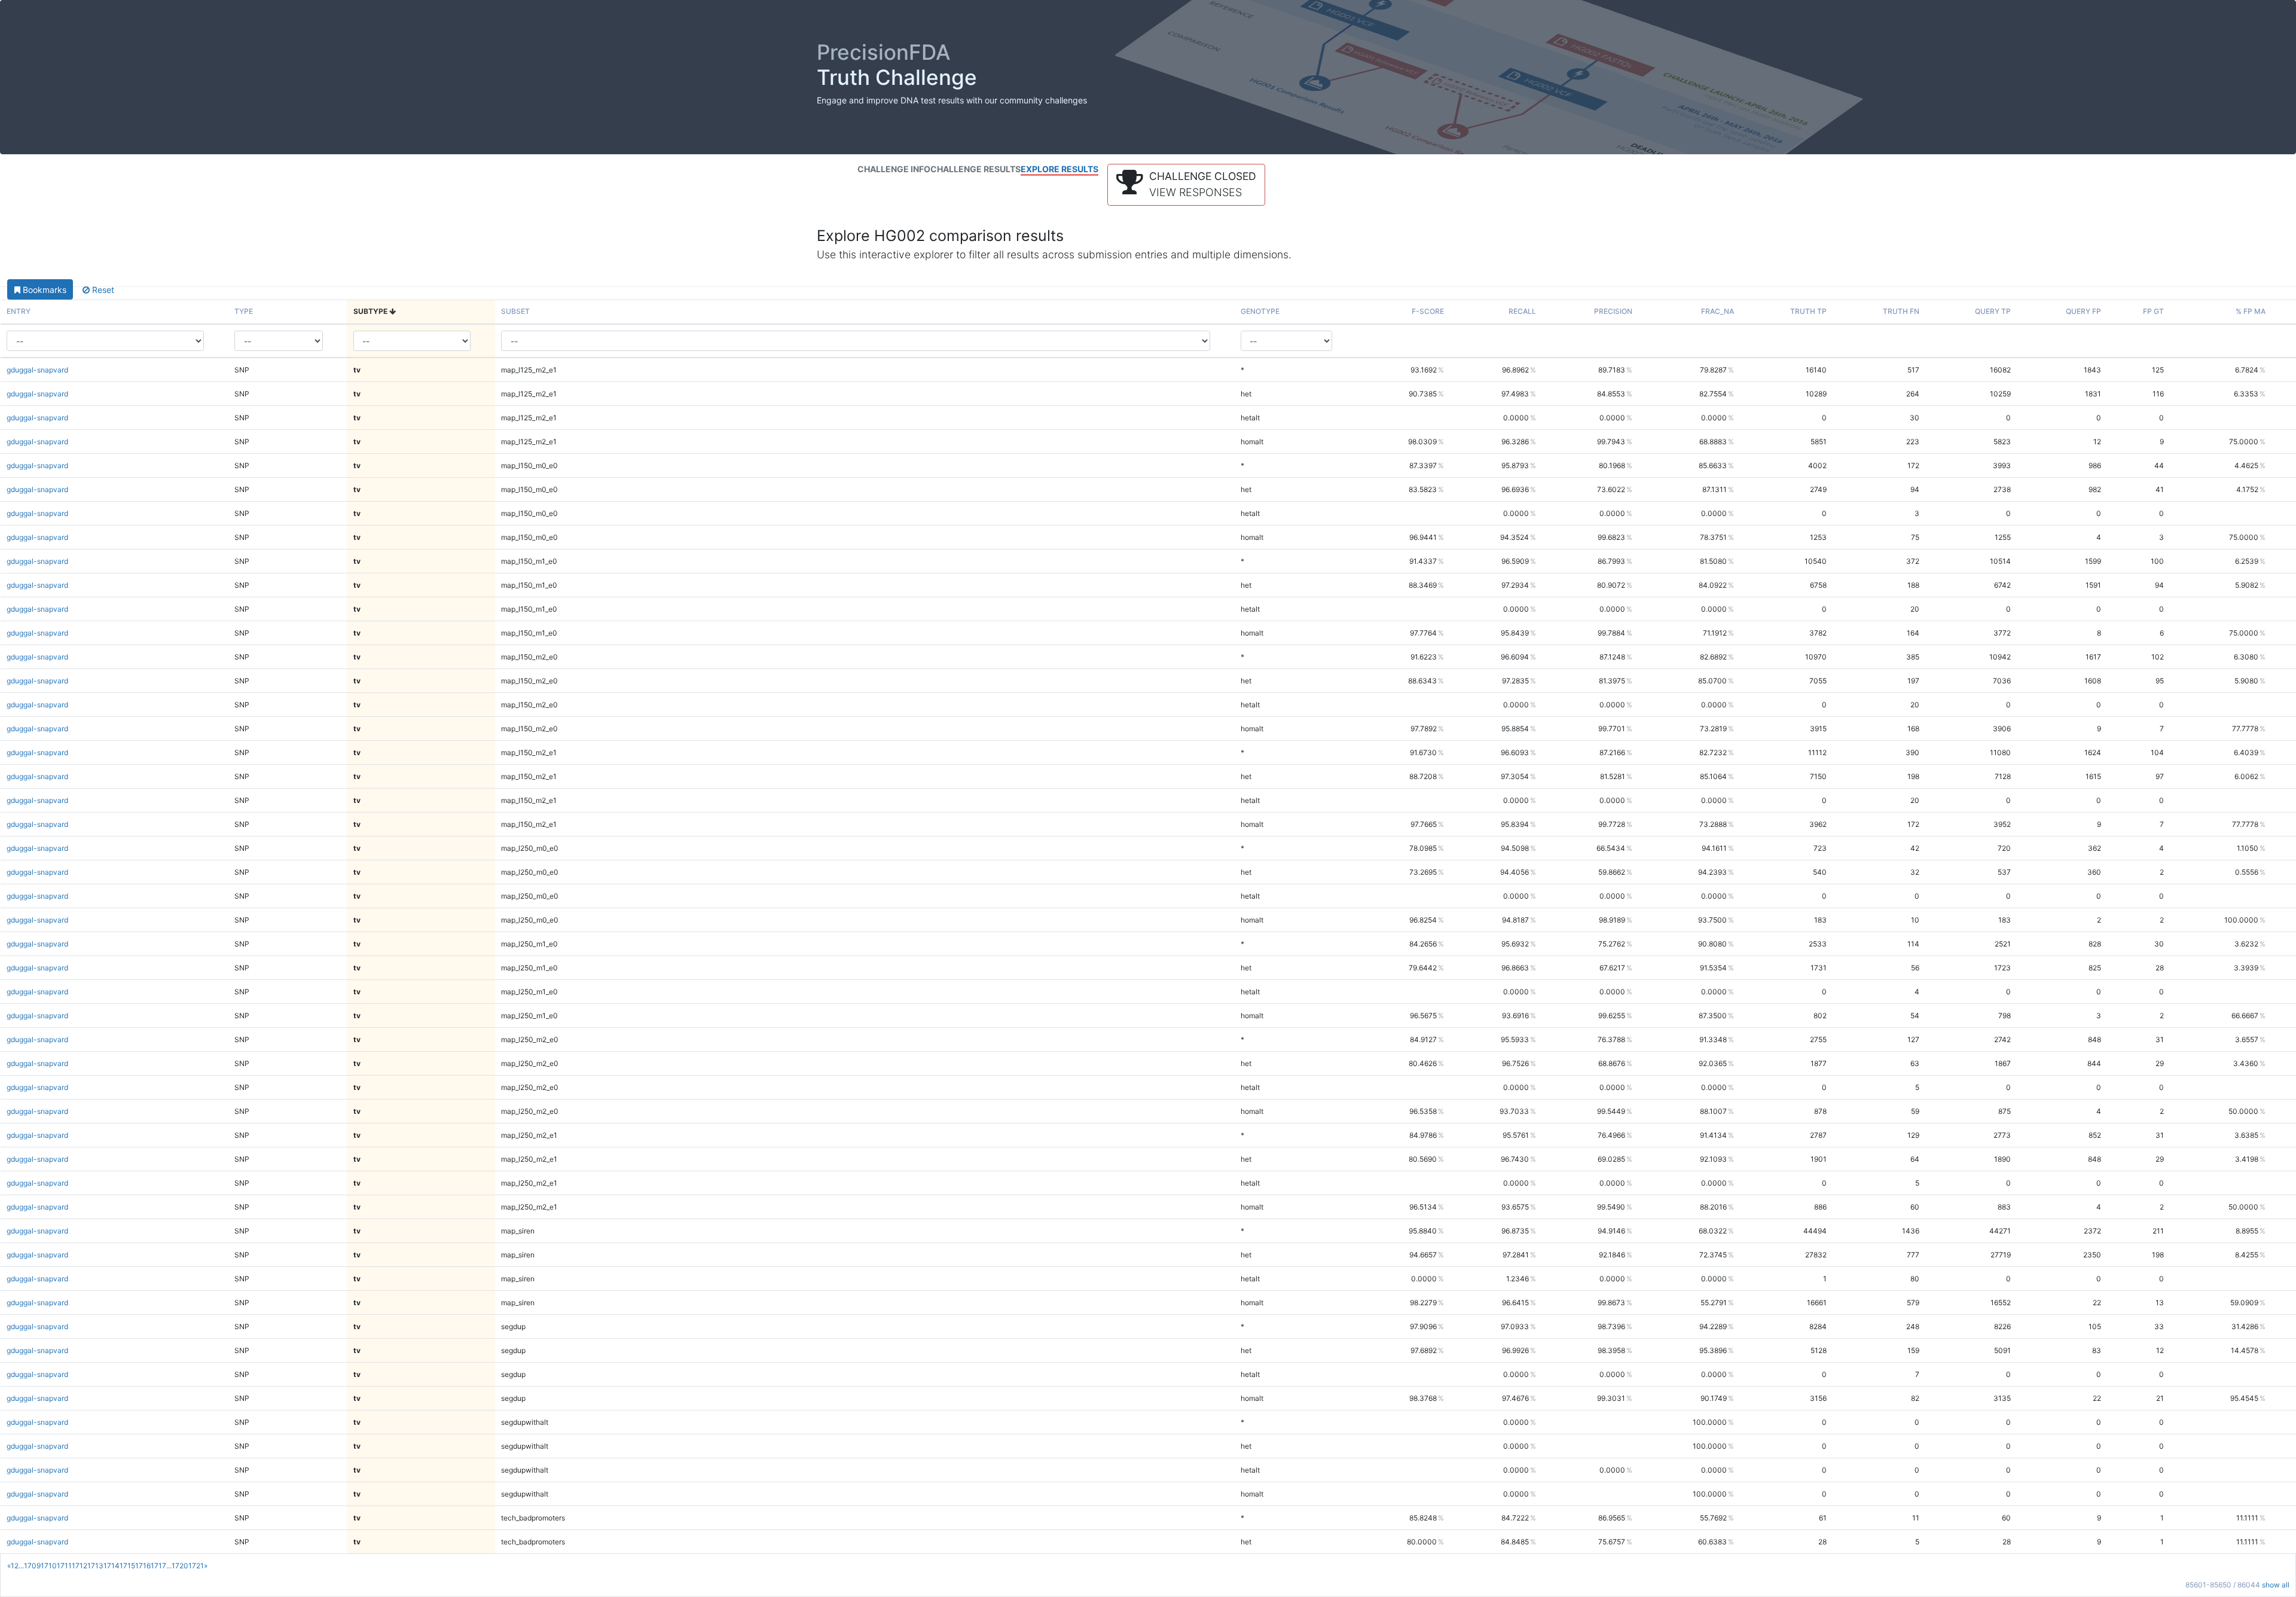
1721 (196, 1566)
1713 (95, 1566)
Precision (1613, 311)
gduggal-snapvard (37, 370)
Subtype (371, 311)
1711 (64, 1566)
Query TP (1993, 311)
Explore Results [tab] (1060, 169)
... (21, 1566)
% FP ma (2251, 311)
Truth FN (1901, 311)
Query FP (2083, 311)
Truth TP (1808, 311)
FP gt (2153, 311)
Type (244, 311)
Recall (1522, 311)
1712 (80, 1566)
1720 (180, 1566)
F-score (1428, 311)
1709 (32, 1566)
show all (2276, 1585)
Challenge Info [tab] (894, 169)
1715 (127, 1566)
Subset (515, 311)
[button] (1186, 185)
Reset (102, 290)
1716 (143, 1566)
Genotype (1260, 311)
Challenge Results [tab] (976, 169)
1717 (158, 1566)
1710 (49, 1566)
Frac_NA (1718, 311)
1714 (112, 1566)
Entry (19, 311)
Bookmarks (43, 290)
